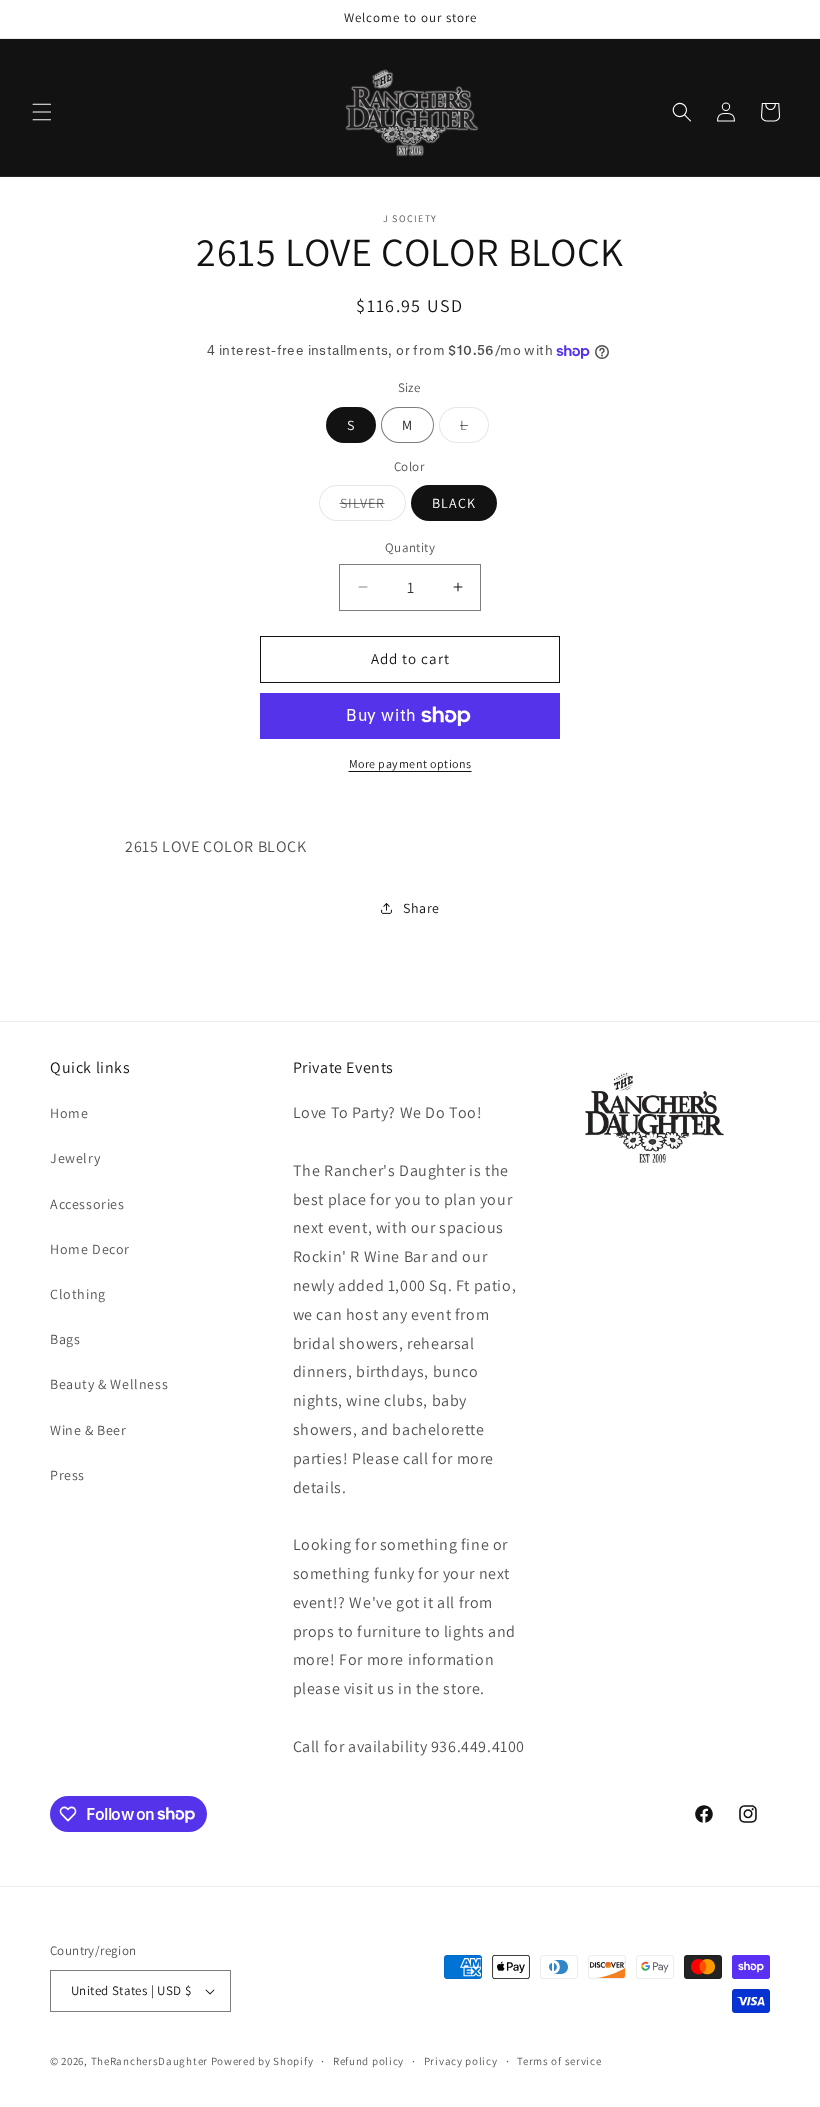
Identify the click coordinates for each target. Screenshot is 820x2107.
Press (67, 1475)
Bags (65, 1339)
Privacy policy (461, 2061)
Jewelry (75, 1158)
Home (69, 1113)
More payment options (410, 763)
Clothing (78, 1294)
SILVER (373, 507)
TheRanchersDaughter (149, 2061)
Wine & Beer (88, 1430)
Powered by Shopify (262, 2061)
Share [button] (421, 908)
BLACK (454, 503)
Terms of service (559, 2061)
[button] (42, 112)
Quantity (410, 547)
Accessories (87, 1204)
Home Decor (90, 1249)
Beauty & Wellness (109, 1384)
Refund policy (368, 2061)
